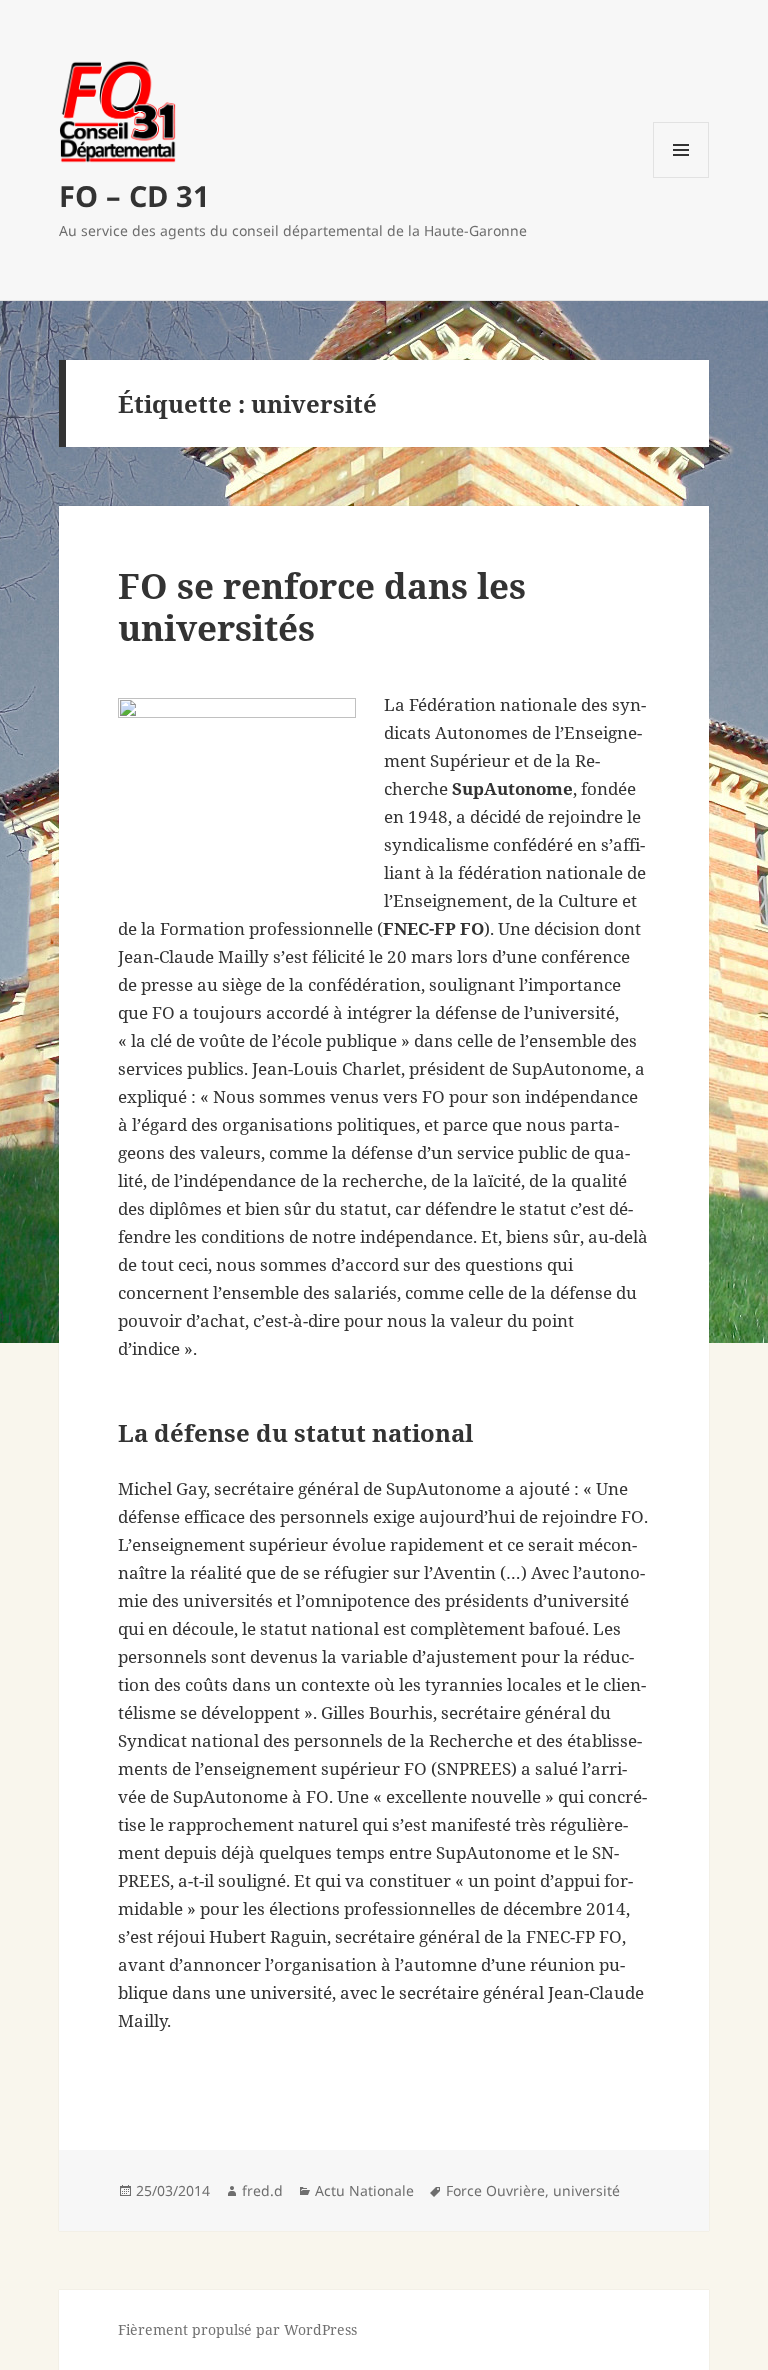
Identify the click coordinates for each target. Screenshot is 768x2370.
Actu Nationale (364, 2190)
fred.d (262, 2190)
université (586, 2190)
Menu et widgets (681, 177)
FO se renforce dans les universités (322, 606)
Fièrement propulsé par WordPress (237, 2329)
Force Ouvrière (495, 2190)
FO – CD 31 (134, 195)
